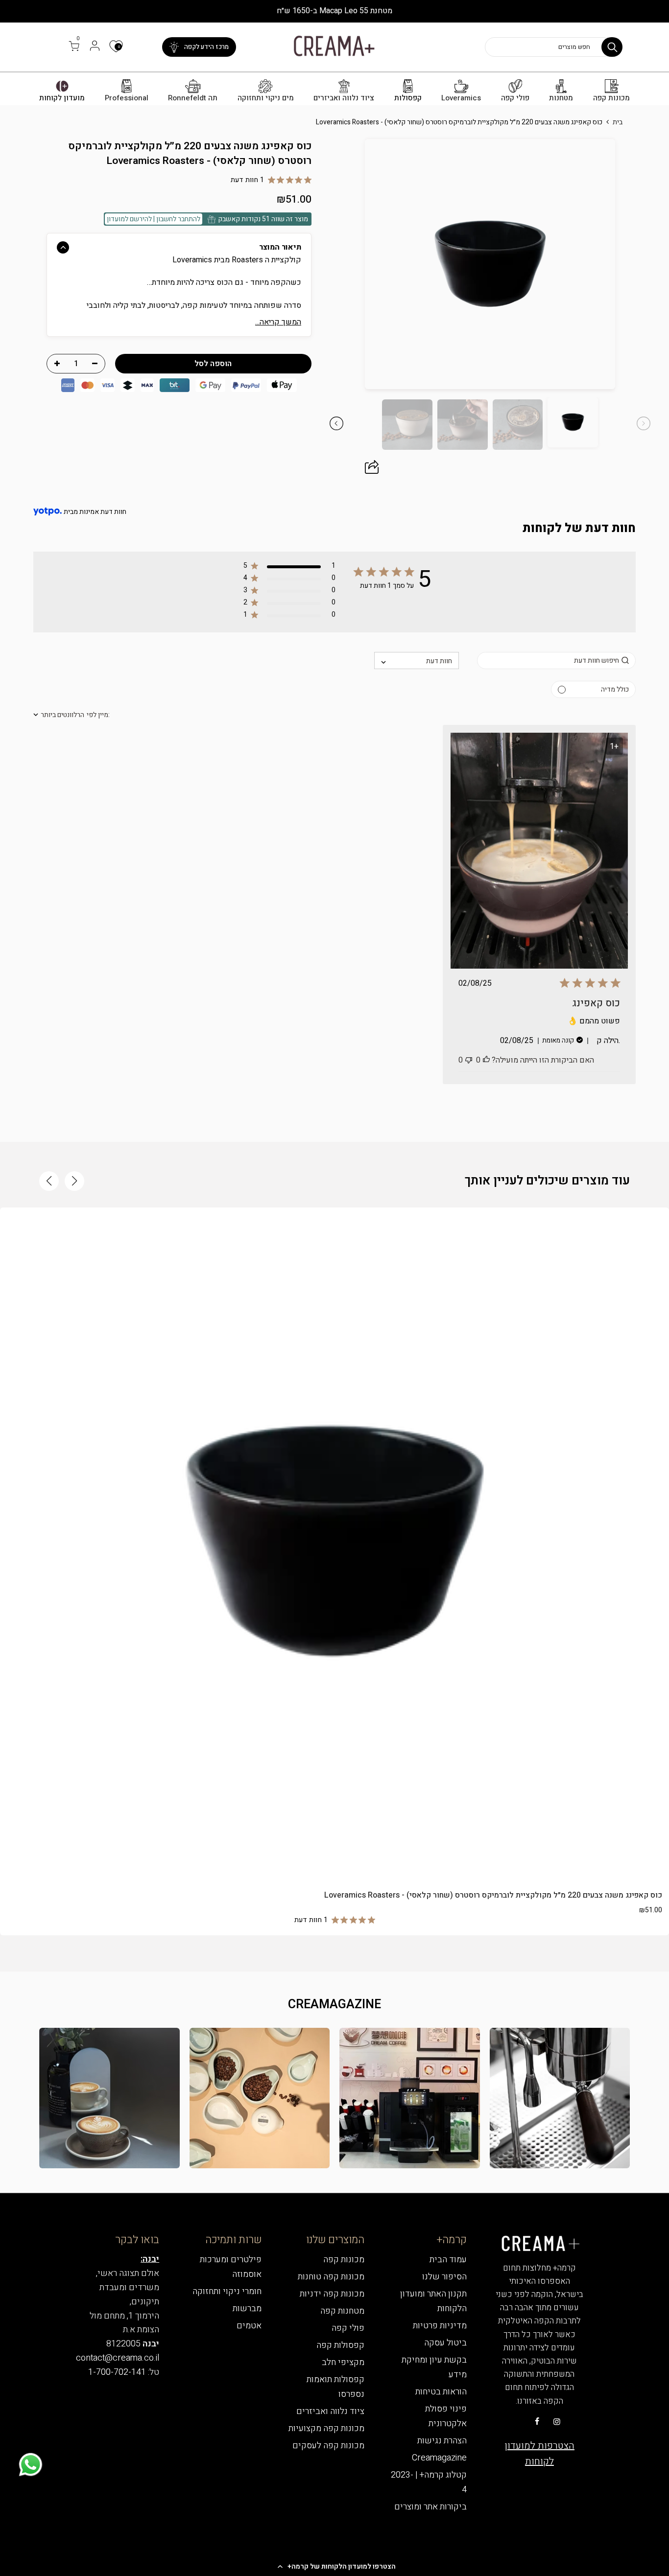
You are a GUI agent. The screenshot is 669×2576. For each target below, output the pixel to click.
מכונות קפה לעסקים (328, 2446)
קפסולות (408, 98)
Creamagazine (439, 2458)
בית (618, 122)
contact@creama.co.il (118, 2358)
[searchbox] (556, 661)
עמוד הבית (448, 2260)
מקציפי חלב (343, 2362)
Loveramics (461, 98)
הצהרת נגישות (442, 2441)
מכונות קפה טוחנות (331, 2277)
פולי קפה (515, 98)
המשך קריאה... (278, 322)
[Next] (344, 264)
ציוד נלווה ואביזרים (344, 98)
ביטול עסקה (445, 2343)
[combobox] (417, 661)
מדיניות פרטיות (440, 2326)
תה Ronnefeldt (193, 98)
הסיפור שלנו (444, 2277)
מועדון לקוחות (62, 98)
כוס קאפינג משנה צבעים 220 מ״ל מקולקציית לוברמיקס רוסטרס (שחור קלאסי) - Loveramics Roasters (493, 1895)
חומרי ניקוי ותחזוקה (227, 2291)
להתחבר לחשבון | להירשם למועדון (154, 219)
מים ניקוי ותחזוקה (266, 98)
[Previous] (636, 264)
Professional (127, 98)
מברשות (247, 2309)
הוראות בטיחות (441, 2392)
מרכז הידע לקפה (206, 47)
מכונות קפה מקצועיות (326, 2428)
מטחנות (561, 98)
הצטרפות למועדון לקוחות (539, 2453)
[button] (334, 2566)
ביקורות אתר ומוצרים (430, 2507)
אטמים (249, 2326)
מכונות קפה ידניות (332, 2294)
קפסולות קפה (340, 2345)
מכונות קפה (611, 98)
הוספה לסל (334, 1861)
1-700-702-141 (117, 2372)
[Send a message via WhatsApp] (31, 2465)
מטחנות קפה (342, 2311)
